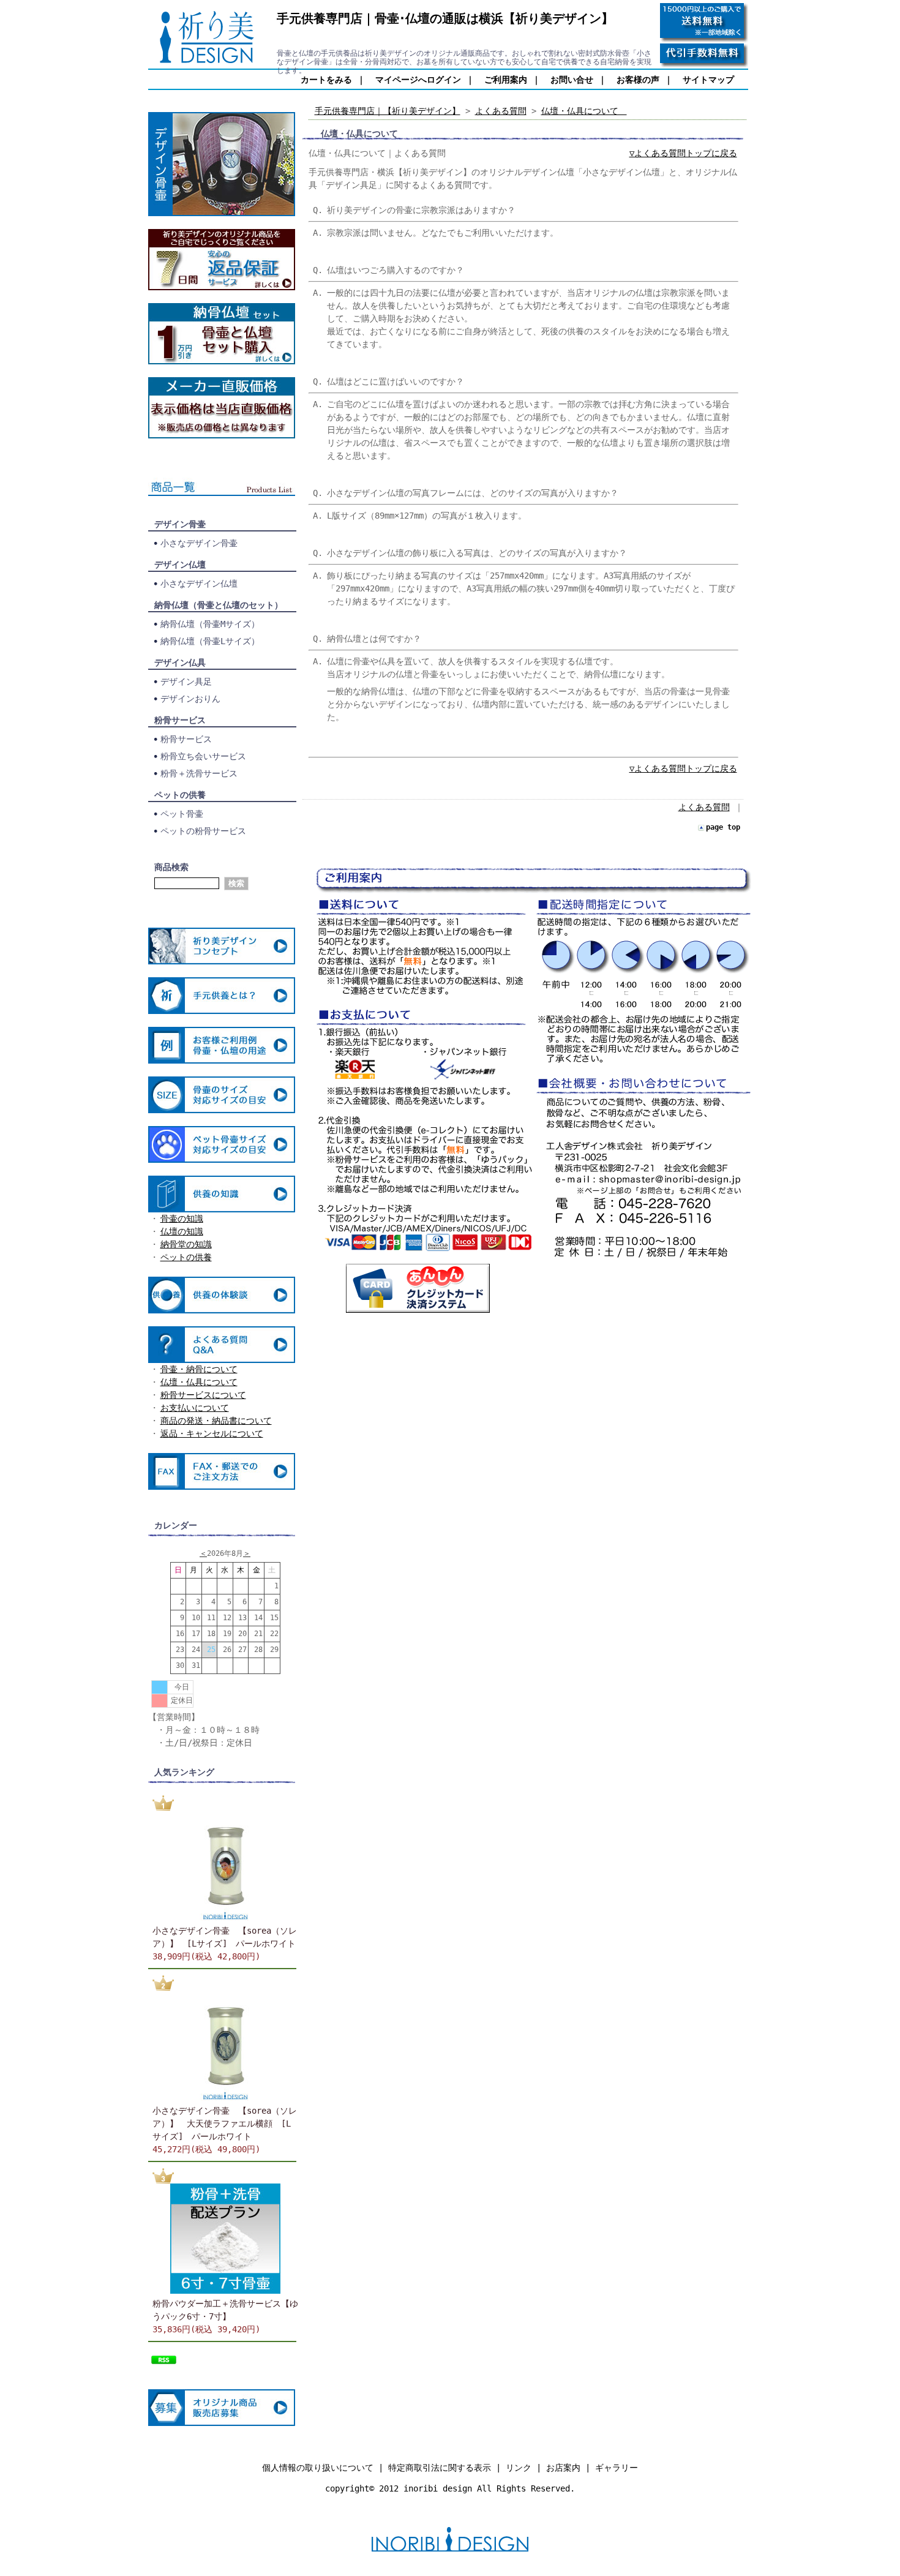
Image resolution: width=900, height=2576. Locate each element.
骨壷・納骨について (199, 1369)
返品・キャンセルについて (212, 1433)
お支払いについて (195, 1408)
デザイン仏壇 (180, 565)
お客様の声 (638, 80)
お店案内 (563, 2468)
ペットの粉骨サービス (203, 831)
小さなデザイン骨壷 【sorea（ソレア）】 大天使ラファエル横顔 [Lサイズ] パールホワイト (225, 2124)
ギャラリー (617, 2468)
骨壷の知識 (182, 1219)
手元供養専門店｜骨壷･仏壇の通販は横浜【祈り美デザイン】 (445, 18)
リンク (519, 2468)
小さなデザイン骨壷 (199, 543)
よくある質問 (501, 111)
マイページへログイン (418, 80)
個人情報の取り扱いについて (318, 2468)
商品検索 (171, 867)
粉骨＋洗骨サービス (199, 773)
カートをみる (326, 80)
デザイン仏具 (180, 663)
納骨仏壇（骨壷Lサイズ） (210, 641)
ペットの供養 (180, 795)
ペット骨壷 (182, 814)
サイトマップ (708, 80)
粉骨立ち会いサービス (203, 756)
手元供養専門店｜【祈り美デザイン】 (388, 111)
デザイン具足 (186, 682)
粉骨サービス (180, 720)
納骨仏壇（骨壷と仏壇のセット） (219, 605)
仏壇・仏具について (199, 1382)
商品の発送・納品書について (216, 1421)
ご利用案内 (506, 80)
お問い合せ (572, 80)
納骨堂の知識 (186, 1244)
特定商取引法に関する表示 (440, 2468)
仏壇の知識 (182, 1231)
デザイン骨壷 (180, 524)
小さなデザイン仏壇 (199, 584)
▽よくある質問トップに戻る (683, 153)
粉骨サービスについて (203, 1395)
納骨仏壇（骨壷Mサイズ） (210, 624)
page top (723, 827)
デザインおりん (190, 699)
